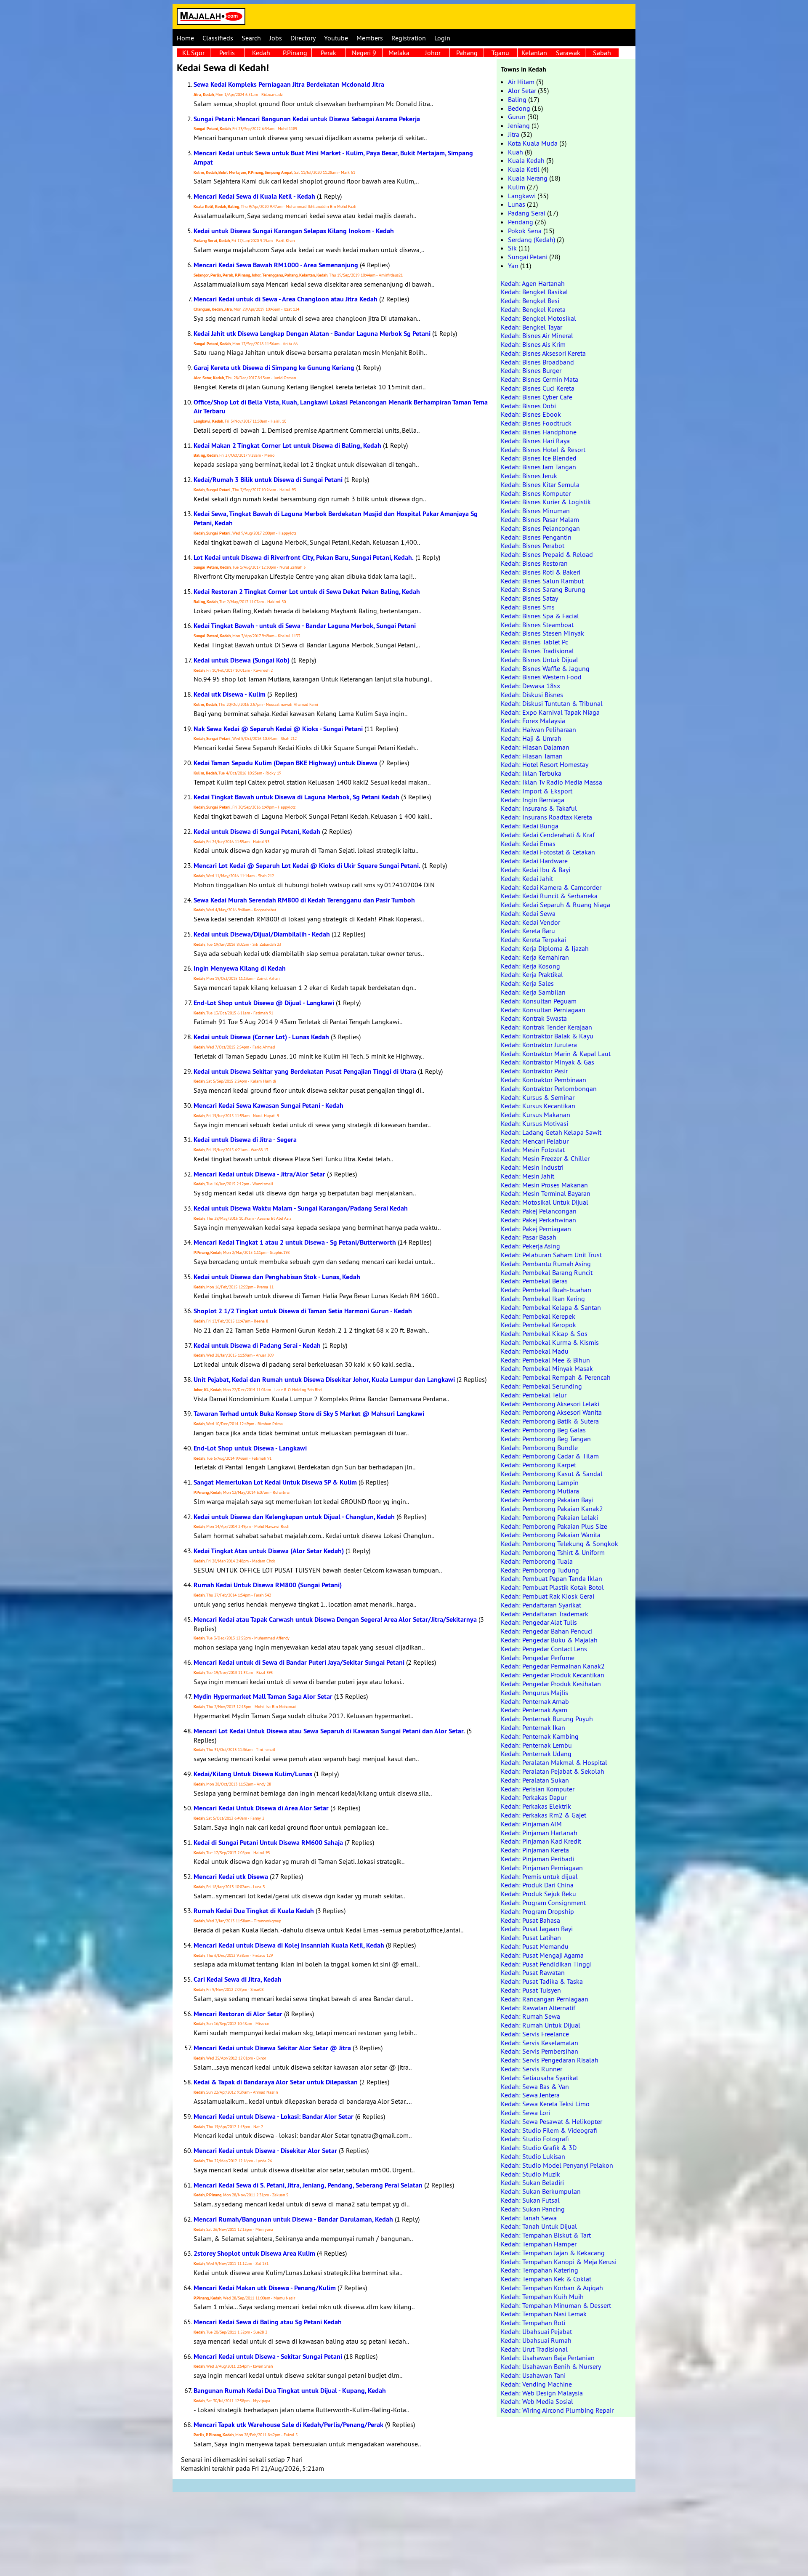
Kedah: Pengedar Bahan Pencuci (547, 1631)
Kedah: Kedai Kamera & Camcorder (551, 887)
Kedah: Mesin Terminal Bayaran (546, 1193)
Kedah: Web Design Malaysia (542, 2393)
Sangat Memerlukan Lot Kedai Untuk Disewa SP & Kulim (275, 1482)
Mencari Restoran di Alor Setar (238, 2014)
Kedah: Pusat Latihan (531, 1937)
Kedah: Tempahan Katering (540, 2270)
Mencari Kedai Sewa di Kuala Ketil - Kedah (254, 196)
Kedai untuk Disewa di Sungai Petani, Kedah (257, 832)
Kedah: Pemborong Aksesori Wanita (551, 1412)
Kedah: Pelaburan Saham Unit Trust (551, 1255)
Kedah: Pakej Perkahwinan (538, 1220)
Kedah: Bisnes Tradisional (537, 651)
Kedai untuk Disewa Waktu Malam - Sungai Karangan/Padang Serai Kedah (301, 1208)
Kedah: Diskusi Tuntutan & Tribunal (552, 703)
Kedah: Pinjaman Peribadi (537, 1859)
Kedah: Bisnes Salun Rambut (542, 581)
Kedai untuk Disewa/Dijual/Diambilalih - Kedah (262, 934)
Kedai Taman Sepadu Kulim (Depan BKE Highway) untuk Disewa (286, 763)
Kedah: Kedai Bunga (530, 826)
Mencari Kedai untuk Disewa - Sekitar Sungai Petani (268, 2356)
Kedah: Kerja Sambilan (533, 992)
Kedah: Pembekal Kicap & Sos (544, 1333)
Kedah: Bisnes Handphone (539, 432)
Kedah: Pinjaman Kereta (535, 1850)
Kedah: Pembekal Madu (535, 1351)
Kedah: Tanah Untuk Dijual (539, 2226)
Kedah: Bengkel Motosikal (538, 318)
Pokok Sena (525, 231)
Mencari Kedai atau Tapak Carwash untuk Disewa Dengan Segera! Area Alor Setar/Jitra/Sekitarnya (335, 1619)
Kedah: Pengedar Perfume (538, 1658)
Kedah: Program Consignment (543, 1903)
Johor (433, 53)
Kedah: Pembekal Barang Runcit (547, 1272)
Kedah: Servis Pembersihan (540, 2051)
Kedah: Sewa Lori (525, 2113)
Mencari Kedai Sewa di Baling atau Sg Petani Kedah (268, 2322)
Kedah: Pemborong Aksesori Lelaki (550, 1404)
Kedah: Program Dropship (537, 1911)
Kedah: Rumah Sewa (530, 2016)
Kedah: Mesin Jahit (528, 1176)
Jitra (514, 134)
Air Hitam (521, 82)
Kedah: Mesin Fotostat (533, 1150)
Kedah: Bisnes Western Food (541, 677)
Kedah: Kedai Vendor (530, 922)
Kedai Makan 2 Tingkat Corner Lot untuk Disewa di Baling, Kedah (287, 446)
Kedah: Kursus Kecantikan (538, 1106)
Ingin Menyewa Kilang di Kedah (240, 968)
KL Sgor (193, 53)
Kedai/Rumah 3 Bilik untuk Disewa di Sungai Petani (268, 480)
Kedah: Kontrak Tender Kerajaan (546, 1027)
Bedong (519, 108)
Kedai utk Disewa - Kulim (230, 694)
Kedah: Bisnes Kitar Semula (540, 484)
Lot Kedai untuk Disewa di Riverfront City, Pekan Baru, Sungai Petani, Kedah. (304, 558)
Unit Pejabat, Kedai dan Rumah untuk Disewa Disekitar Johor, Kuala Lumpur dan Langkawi (324, 1380)
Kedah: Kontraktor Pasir (534, 1071)
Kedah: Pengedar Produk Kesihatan (551, 1684)
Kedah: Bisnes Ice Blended (539, 458)
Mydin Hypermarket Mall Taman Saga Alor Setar (263, 1696)
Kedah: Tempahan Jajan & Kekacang (553, 2253)
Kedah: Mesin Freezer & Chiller (545, 1158)
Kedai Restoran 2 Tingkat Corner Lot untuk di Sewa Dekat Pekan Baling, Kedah (307, 592)
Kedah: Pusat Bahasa (530, 1920)
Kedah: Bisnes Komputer (536, 493)
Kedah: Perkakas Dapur (534, 1797)
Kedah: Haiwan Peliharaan (538, 729)
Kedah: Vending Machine (536, 2384)
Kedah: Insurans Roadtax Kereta (546, 817)
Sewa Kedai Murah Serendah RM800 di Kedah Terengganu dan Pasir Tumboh (304, 900)
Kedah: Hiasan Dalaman (535, 747)
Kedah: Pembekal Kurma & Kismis (550, 1342)
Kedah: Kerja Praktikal (532, 974)
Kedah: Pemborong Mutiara (540, 1491)
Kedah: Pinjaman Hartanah (539, 1833)
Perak (328, 53)
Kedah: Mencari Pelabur (535, 1141)
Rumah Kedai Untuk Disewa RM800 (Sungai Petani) (268, 1585)
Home (185, 38)
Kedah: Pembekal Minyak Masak (547, 1368)
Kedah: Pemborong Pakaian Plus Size (554, 1526)
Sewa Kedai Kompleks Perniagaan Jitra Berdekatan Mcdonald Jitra (289, 84)
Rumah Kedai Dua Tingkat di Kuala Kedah (254, 1911)
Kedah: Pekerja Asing (530, 1246)
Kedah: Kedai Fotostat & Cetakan (548, 852)
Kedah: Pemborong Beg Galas (543, 1430)
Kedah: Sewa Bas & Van (535, 2086)
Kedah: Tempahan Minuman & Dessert (556, 2305)
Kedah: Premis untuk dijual (539, 1876)
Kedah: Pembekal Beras (534, 1281)
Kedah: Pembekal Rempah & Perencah (556, 1377)
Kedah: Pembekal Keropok (538, 1325)
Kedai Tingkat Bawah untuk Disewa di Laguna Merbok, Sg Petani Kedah (296, 797)
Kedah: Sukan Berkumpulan (541, 2191)
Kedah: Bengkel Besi (530, 301)
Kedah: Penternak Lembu (536, 1745)
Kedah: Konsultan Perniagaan (543, 1010)
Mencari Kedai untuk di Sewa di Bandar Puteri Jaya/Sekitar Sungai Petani (299, 1662)
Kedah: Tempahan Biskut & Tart (546, 2235)
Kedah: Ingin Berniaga (533, 800)
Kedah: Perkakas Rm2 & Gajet (544, 1815)
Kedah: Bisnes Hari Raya (535, 441)
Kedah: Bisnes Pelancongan (540, 528)
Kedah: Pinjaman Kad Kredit (541, 1841)
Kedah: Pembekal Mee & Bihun (545, 1360)
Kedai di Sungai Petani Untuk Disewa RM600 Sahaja (268, 1843)
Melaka (399, 53)
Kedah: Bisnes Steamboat (537, 625)
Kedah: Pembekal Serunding (541, 1386)
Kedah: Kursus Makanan (536, 1115)
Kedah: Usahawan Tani (533, 2375)
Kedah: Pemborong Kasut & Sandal (552, 1474)
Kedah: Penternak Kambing (540, 1736)
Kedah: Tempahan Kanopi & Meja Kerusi (559, 2262)
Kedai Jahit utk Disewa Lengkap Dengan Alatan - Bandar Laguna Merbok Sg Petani (312, 334)
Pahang (467, 53)
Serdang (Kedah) (532, 240)
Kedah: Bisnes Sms (528, 607)
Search (251, 38)
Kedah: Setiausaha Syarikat (540, 2078)
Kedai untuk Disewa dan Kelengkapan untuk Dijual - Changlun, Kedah (294, 1517)
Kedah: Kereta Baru (528, 931)
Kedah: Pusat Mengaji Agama (542, 1955)
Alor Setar (522, 90)
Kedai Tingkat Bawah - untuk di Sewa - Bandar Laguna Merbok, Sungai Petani (305, 626)
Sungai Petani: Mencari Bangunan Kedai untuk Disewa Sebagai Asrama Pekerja (307, 119)
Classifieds (218, 38)
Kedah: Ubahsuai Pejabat (536, 2331)
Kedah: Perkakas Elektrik (536, 1806)
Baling (517, 99)
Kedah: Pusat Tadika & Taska (542, 1981)
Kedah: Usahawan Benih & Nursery (551, 2366)
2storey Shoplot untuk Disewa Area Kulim (254, 2253)
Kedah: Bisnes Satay (529, 598)
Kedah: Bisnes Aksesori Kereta (543, 353)
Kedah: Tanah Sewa (529, 2218)
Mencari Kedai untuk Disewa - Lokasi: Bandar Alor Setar (274, 2117)
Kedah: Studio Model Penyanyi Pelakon (557, 2165)
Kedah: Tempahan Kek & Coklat (546, 2279)
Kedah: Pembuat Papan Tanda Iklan (552, 1578)
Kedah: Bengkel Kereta (533, 309)
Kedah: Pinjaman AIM (531, 1824)
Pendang (521, 222)
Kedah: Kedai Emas (528, 844)
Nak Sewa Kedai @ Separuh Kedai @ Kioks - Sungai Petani (278, 729)
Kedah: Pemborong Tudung (540, 1570)
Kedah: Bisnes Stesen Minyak (542, 633)
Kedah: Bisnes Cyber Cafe (537, 397)
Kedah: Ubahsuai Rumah (536, 2340)
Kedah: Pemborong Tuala (537, 1561)
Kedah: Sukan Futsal (530, 2200)
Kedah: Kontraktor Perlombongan (549, 1088)
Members (370, 38)
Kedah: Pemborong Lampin (540, 1482)
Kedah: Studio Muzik (530, 2174)
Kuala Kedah (526, 160)
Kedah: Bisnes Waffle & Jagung (545, 668)
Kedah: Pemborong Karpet (538, 1465)
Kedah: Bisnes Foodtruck (536, 423)
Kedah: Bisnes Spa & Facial (540, 616)
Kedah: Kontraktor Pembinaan (544, 1080)
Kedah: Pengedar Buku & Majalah (549, 1640)
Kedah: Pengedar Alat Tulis (539, 1622)
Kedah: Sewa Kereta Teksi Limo (545, 2104)
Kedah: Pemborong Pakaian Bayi (547, 1500)
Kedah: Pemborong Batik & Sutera (550, 1421)
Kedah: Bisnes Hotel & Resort (543, 450)
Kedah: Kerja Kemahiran (535, 957)
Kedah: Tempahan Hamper (539, 2244)
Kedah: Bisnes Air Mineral (537, 335)
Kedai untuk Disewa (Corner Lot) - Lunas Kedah (261, 1037)
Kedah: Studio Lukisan (533, 2156)
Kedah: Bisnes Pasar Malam (540, 519)
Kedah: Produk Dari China (537, 1885)
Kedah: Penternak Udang (536, 1754)
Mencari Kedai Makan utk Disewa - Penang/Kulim (265, 2288)
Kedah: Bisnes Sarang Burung (543, 589)
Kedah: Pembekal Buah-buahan (546, 1290)
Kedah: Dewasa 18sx (530, 686)
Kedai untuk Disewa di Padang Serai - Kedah (257, 1345)
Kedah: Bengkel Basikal (534, 292)
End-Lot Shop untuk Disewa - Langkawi (250, 1448)
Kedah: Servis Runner (532, 2069)
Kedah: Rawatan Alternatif (538, 2008)
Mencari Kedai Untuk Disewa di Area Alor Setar (261, 1808)
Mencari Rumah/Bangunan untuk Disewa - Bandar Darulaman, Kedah (293, 2219)
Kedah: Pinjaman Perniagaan (542, 1868)
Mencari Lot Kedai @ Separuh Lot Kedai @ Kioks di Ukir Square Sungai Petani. (307, 866)
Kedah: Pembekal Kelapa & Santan (551, 1307)
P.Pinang (295, 53)
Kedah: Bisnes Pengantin (536, 537)
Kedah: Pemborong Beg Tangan (546, 1439)
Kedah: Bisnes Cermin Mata (540, 379)
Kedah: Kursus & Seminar (538, 1097)
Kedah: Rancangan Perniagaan (545, 1999)
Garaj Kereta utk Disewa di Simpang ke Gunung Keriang (274, 368)
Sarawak (568, 53)
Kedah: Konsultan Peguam (539, 1001)
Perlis (227, 53)
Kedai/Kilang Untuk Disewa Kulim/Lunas (253, 1774)
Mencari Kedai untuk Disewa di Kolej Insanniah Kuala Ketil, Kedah (289, 1945)
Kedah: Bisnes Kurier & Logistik (546, 502)
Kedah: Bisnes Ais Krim (533, 344)
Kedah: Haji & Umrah (531, 738)
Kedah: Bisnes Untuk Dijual (540, 660)
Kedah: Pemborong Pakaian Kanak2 (552, 1509)
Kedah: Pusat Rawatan (533, 1972)
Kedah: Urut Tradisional (534, 2349)
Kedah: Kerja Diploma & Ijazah (545, 948)
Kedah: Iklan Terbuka (531, 773)
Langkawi (522, 196)
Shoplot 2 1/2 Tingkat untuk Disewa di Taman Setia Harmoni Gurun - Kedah (303, 1311)
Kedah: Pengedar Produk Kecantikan (553, 1675)
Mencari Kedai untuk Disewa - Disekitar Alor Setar (265, 2151)
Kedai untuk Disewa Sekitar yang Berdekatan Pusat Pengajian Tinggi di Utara (305, 1071)
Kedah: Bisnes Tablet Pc (534, 642)
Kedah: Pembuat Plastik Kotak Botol (552, 1587)
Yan (513, 266)
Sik (512, 248)
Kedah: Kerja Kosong (530, 966)
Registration (409, 38)
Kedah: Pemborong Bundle (539, 1448)
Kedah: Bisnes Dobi (528, 406)
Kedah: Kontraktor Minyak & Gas (548, 1062)
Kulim (517, 187)
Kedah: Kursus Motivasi (534, 1123)
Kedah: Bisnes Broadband (537, 362)
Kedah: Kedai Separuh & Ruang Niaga (555, 905)
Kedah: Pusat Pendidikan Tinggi (546, 1964)
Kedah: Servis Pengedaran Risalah (550, 2060)
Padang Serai (527, 213)
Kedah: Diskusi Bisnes (532, 695)
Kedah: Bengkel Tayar (532, 327)
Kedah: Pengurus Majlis (534, 1692)
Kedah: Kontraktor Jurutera (539, 1045)
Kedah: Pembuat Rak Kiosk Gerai (548, 1596)
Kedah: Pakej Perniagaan (536, 1229)
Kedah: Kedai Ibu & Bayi (536, 870)
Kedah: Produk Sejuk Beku (538, 1894)
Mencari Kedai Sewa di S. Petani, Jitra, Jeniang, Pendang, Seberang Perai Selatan (308, 2185)
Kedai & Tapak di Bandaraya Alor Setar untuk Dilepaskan (276, 2082)
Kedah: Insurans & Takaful (539, 808)
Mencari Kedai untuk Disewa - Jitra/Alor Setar (259, 1174)
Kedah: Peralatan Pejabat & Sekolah (553, 1771)
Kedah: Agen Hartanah (533, 283)
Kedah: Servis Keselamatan (540, 2043)
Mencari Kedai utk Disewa (231, 1877)
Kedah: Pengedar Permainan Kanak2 (553, 1666)
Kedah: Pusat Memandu (535, 1946)
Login (442, 38)
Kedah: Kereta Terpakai (533, 939)
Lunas (517, 204)
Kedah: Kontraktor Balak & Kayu (547, 1036)
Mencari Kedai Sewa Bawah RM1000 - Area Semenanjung (276, 265)
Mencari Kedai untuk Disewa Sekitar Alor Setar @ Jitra (272, 2048)
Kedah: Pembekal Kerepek (538, 1316)
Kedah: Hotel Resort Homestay (545, 764)
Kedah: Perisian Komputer (538, 1789)
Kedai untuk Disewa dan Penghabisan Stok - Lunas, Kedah (277, 1277)
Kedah (261, 53)
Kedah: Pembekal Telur (534, 1395)
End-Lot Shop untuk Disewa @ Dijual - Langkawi (264, 1003)
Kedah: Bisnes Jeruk (529, 476)
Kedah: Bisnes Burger (531, 370)
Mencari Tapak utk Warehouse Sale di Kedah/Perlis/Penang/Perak (288, 2425)
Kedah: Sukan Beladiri (532, 2182)
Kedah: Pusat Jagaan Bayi (537, 1929)
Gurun (517, 117)
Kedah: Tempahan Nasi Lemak (544, 2314)
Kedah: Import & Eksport (537, 791)
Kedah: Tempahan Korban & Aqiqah (552, 2288)
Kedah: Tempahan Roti (533, 2323)
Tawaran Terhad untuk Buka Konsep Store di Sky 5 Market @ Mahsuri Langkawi (309, 1414)
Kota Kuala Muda (533, 143)
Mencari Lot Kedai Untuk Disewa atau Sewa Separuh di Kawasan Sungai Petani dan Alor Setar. (329, 1731)
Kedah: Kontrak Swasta (534, 1018)
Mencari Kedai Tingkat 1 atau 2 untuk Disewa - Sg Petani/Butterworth (295, 1242)
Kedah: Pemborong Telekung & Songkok (559, 1543)
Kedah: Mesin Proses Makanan (544, 1185)
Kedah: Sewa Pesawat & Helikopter (552, 2121)
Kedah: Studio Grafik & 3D (539, 2148)
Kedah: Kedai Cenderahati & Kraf (548, 835)
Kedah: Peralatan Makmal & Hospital (554, 1762)
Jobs (276, 38)
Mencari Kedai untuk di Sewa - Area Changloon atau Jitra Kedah (286, 299)
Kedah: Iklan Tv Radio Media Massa (552, 782)
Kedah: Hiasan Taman (532, 756)
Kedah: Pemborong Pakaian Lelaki (549, 1517)
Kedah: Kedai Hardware (534, 861)
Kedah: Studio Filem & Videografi (549, 2130)
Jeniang (519, 125)
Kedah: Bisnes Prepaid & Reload (547, 554)
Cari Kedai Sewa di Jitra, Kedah (238, 1979)
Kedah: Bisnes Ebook (531, 414)
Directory (303, 38)
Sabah (602, 53)
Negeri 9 (364, 53)
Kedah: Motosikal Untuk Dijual (545, 1202)
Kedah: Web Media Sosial (537, 2401)
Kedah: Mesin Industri (532, 1167)
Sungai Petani (528, 257)
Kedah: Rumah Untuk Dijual (541, 2025)
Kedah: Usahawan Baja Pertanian (548, 2358)
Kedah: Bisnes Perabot (533, 546)
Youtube (336, 38)
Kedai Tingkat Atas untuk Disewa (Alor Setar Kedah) (269, 1551)
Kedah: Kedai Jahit (527, 878)
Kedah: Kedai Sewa (528, 913)
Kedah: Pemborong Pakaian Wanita (551, 1535)
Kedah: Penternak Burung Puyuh (547, 1719)
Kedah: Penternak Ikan (533, 1727)
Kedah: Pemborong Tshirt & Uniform (553, 1552)
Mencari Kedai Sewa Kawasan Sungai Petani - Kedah (268, 1106)
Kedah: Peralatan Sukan (535, 1780)
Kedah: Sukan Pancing (533, 2209)
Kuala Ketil (524, 169)
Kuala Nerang (528, 178)
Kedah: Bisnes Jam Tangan (538, 467)
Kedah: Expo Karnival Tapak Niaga (550, 712)
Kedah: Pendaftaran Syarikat (541, 1605)
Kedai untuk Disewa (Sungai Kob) (242, 660)
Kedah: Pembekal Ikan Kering (543, 1299)
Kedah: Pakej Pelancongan (539, 1211)
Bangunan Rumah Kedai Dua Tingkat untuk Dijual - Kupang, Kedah (290, 2391)
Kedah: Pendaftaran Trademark (545, 1614)
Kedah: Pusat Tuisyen (531, 1990)
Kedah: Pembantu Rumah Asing (546, 1264)
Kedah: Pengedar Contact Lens (544, 1649)
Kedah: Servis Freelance (535, 2034)
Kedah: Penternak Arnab (535, 1701)
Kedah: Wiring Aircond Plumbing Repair (557, 2410)
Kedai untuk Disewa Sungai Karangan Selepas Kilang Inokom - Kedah (294, 231)
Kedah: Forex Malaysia (533, 721)
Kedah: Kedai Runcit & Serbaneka (549, 896)
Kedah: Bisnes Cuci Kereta (538, 388)
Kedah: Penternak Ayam (534, 1710)
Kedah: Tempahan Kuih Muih (542, 2297)
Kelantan (534, 53)
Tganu (500, 53)
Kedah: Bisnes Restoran (534, 563)
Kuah (516, 152)
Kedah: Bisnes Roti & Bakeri (541, 572)
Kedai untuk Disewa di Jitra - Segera (245, 1140)
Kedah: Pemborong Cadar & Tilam (550, 1456)
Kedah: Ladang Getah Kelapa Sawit (551, 1132)
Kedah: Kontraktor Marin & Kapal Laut (556, 1054)
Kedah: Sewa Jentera (530, 2095)
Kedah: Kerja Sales (527, 983)
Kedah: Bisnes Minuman (535, 511)
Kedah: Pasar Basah (529, 1237)
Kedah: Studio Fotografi (535, 2139)
